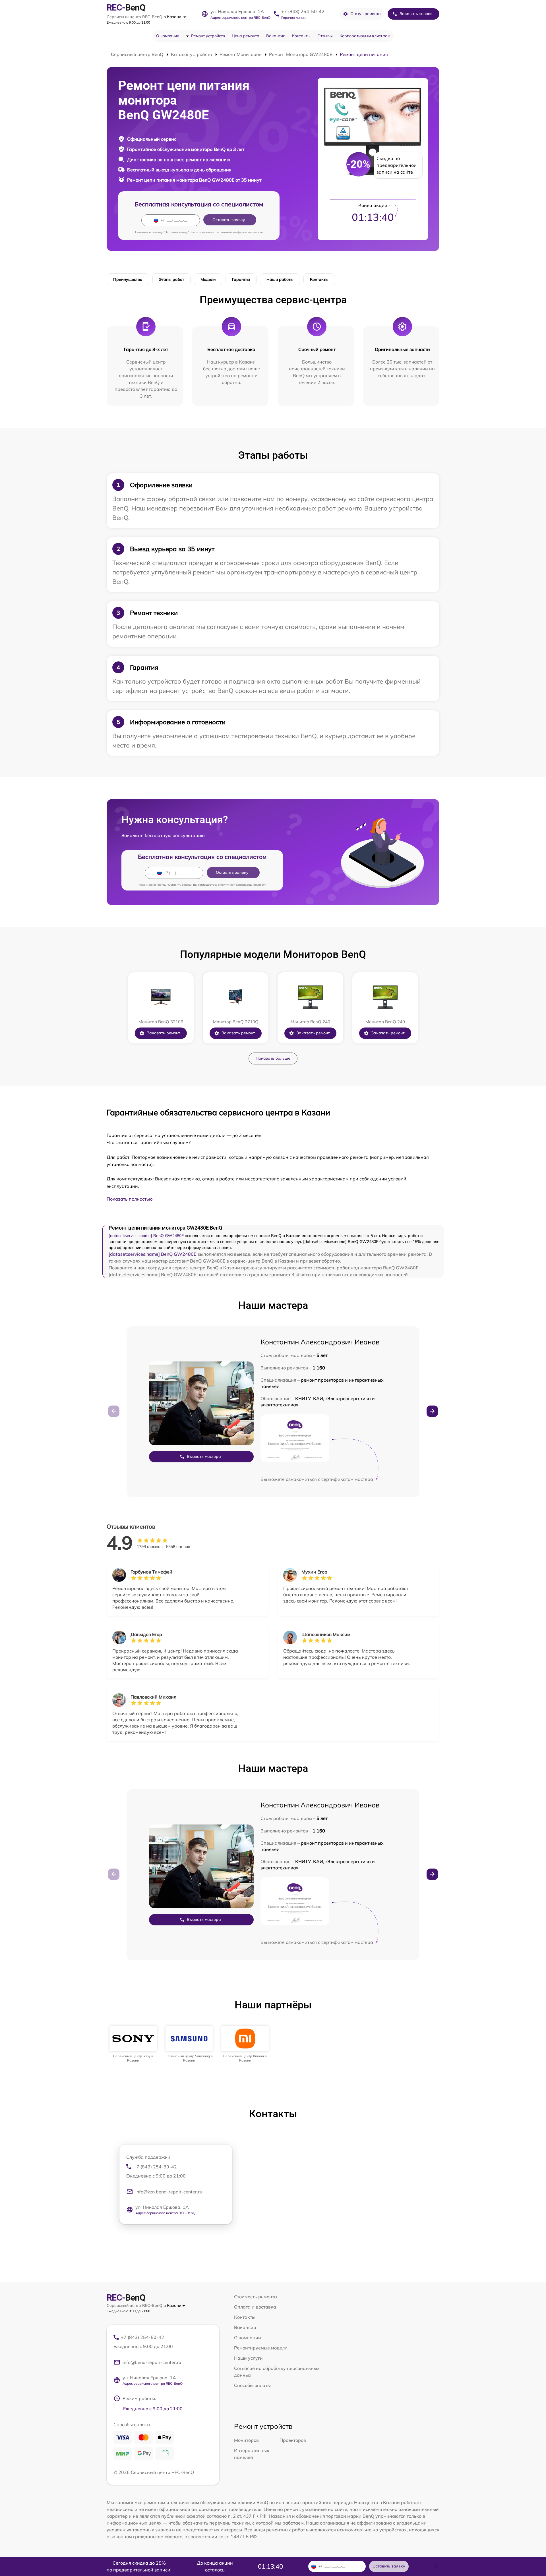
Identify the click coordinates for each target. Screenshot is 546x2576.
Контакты (301, 36)
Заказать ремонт (163, 1033)
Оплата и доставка (255, 2307)
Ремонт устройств (208, 36)
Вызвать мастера (204, 1456)
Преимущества (128, 279)
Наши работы (280, 279)
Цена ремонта (246, 36)
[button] (432, 1411)
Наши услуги (248, 2358)
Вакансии (276, 36)
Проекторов (293, 2440)
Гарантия (241, 279)
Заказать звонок (416, 14)
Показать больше (273, 1058)
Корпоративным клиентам (365, 36)
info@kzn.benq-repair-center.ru (169, 2192)
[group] (133, 2044)
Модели (208, 279)
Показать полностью (130, 1199)
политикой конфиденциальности (240, 232)
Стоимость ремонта (256, 2297)
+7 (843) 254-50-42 (303, 11)
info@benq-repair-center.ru (152, 2362)
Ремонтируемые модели (261, 2348)
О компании (168, 36)
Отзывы (325, 36)
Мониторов (246, 2440)
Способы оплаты (252, 2385)
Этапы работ (171, 279)
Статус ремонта (366, 14)
